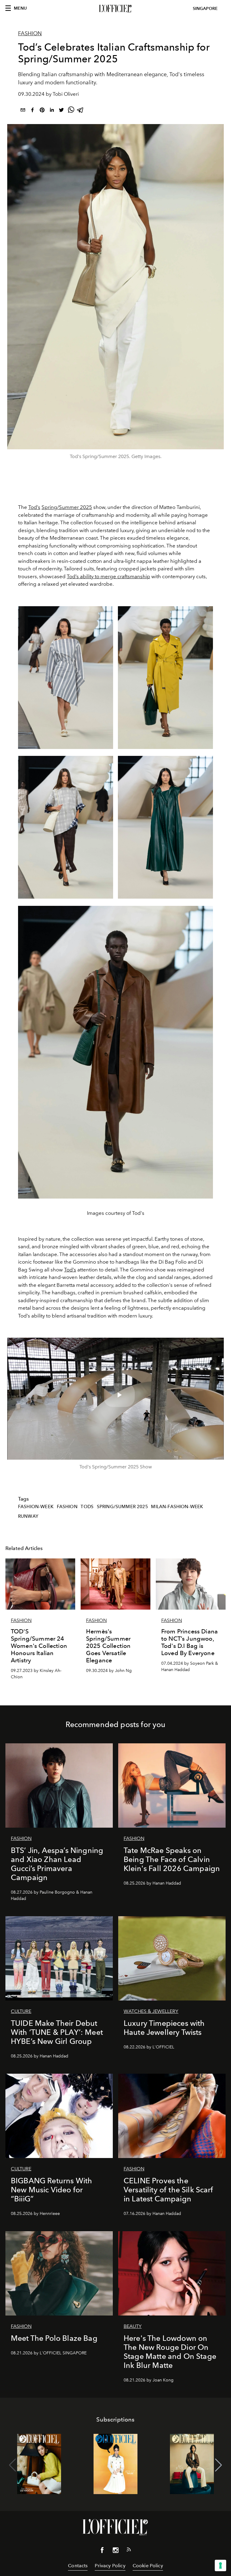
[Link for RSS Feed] (129, 2551)
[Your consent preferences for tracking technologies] (220, 2565)
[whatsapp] (71, 111)
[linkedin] (52, 111)
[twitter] (61, 111)
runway (28, 1516)
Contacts (78, 2566)
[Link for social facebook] (102, 2551)
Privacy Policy (110, 2566)
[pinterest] (42, 111)
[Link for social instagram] (115, 2551)
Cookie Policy (148, 2566)
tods (87, 1507)
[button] (219, 2465)
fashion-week (36, 1507)
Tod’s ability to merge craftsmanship (108, 576)
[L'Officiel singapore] (115, 9)
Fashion (30, 33)
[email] (23, 111)
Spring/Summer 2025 (67, 507)
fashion (67, 1507)
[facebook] (32, 111)
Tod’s (34, 507)
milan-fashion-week (177, 1507)
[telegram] (81, 111)
